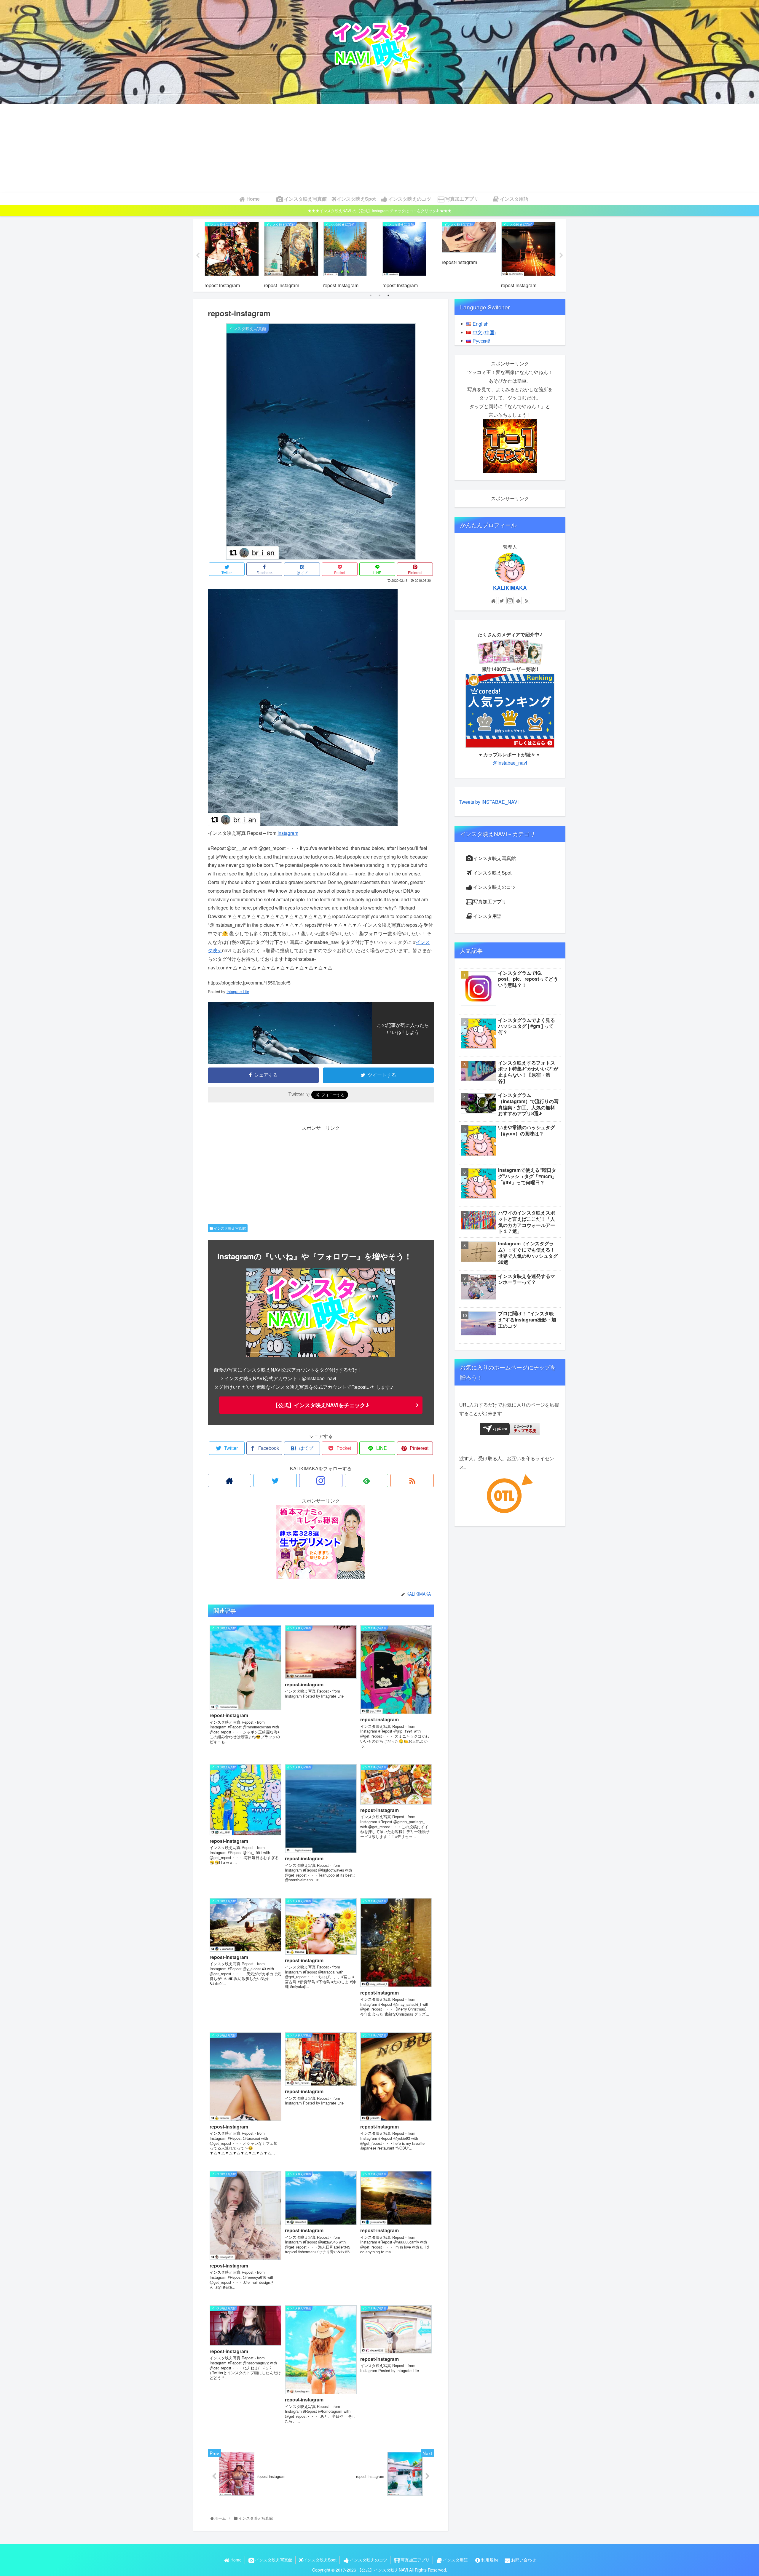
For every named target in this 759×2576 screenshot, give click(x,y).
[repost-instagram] (303, 824)
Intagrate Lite (238, 991)
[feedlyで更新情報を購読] (366, 1480)
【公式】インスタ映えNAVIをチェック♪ (321, 1405)
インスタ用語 (487, 916)
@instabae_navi (510, 763)
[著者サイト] (229, 1480)
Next (561, 255)
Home (236, 2560)
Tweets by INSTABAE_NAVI (489, 802)
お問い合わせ (524, 2560)
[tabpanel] (232, 255)
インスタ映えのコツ (495, 887)
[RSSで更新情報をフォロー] (412, 1480)
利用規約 (489, 2560)
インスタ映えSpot (492, 873)
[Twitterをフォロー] (275, 1480)
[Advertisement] (379, 148)
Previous (198, 255)
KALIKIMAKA (510, 588)
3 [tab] (388, 295)
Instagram (288, 833)
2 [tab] (379, 295)
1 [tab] (371, 295)
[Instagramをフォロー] (321, 1480)
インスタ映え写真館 (229, 1228)
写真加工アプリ (490, 901)
